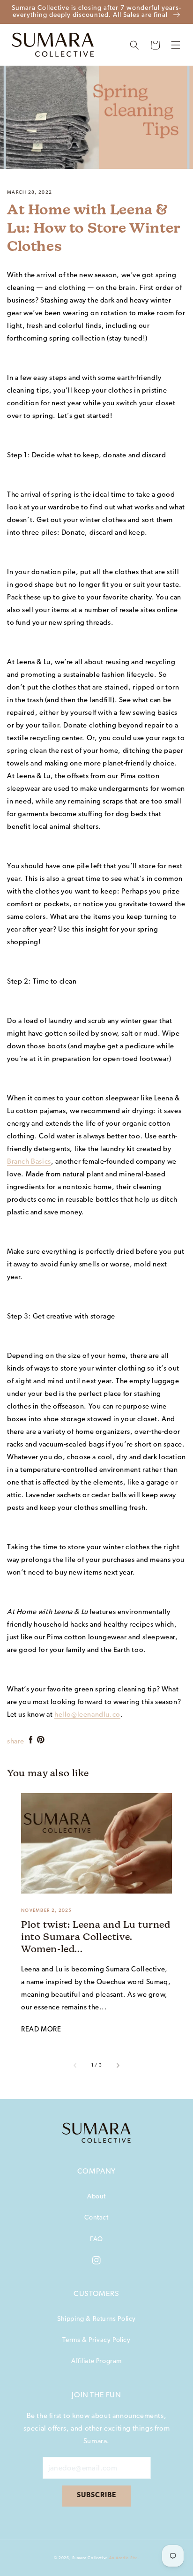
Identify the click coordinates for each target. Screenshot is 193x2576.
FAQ (96, 2239)
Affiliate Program (96, 2361)
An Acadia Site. (124, 2558)
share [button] (16, 1742)
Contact (96, 2218)
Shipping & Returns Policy (96, 2319)
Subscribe (96, 2496)
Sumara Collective (90, 2558)
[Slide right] (118, 2065)
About (96, 2197)
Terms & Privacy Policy (96, 2340)
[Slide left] (75, 2065)
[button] (134, 45)
